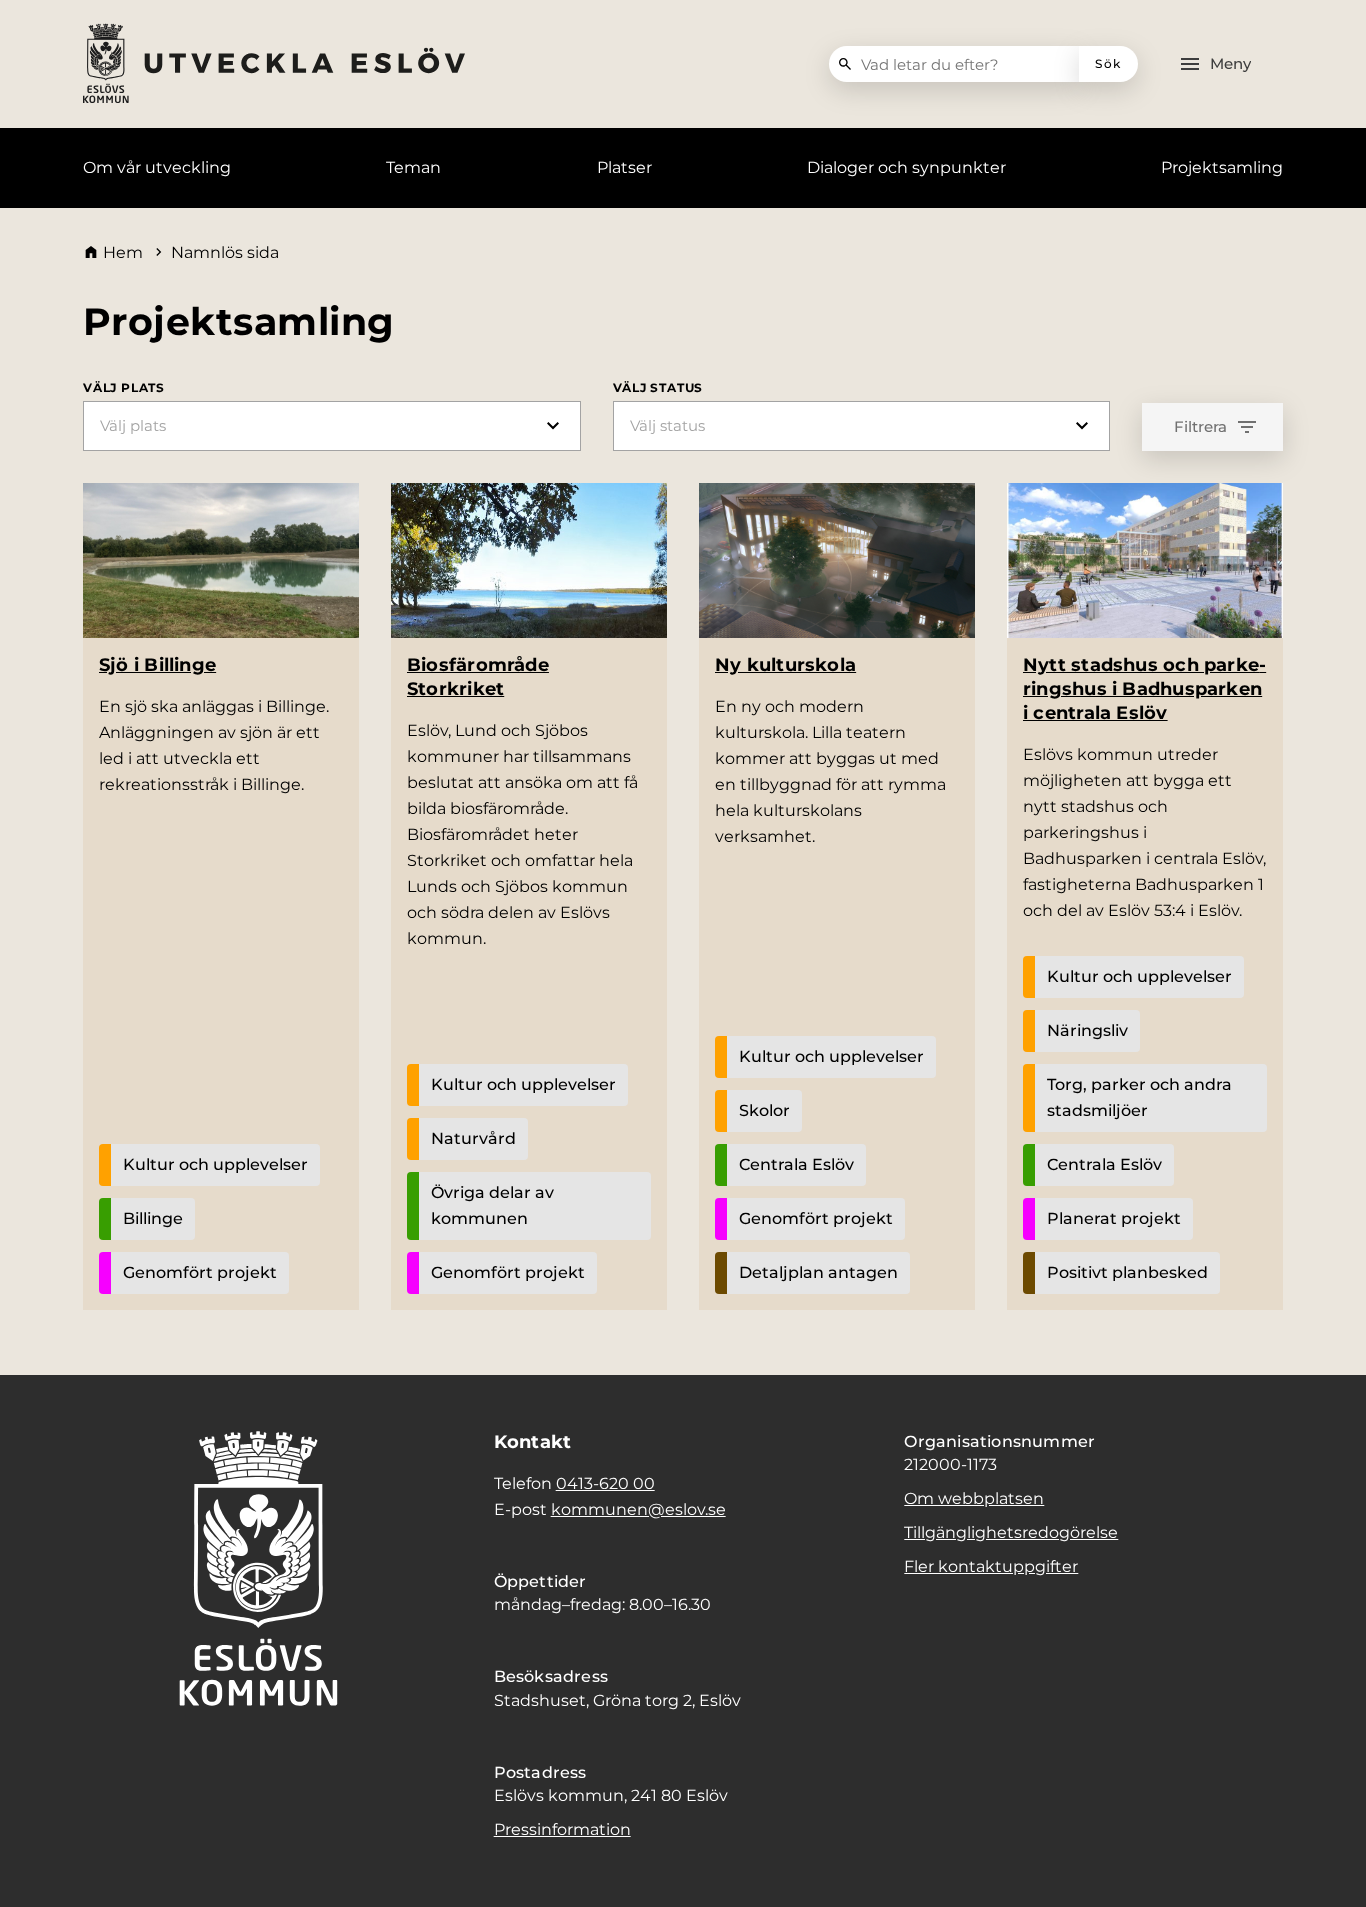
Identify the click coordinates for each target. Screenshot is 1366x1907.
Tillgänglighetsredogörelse (1011, 1532)
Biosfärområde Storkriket (478, 677)
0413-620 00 (605, 1483)
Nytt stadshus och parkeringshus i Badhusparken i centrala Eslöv (1144, 689)
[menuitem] (157, 168)
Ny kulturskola (785, 665)
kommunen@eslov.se (638, 1509)
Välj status (658, 387)
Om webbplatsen (974, 1498)
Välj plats (124, 387)
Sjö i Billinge (157, 665)
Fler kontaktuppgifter (991, 1566)
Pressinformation (562, 1829)
